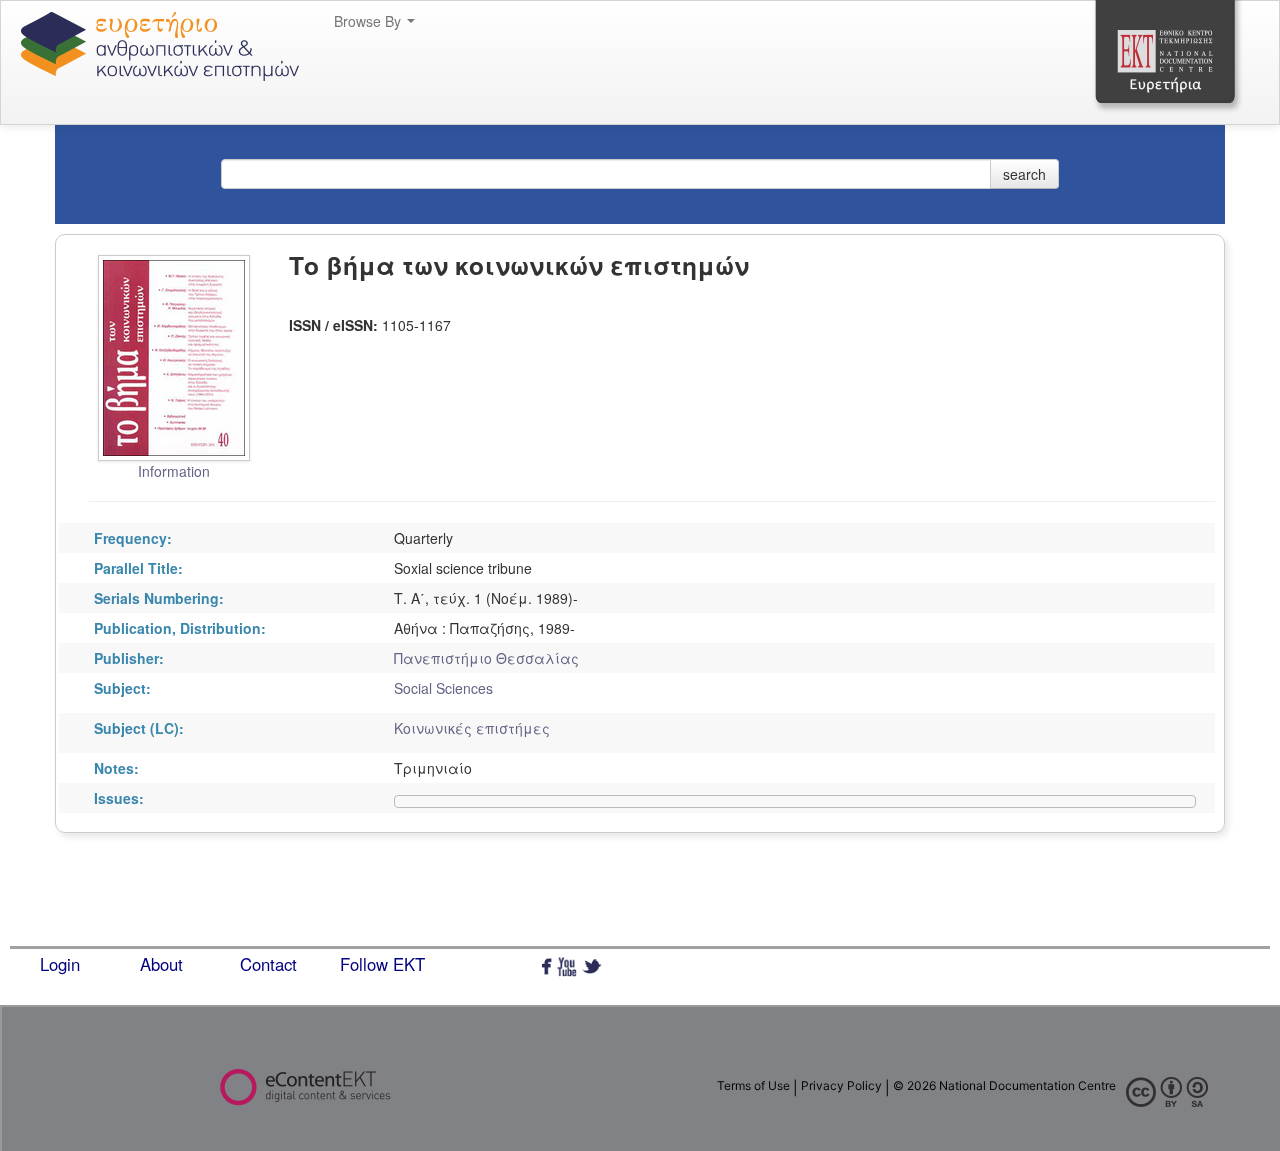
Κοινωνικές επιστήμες (472, 728)
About (161, 964)
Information (174, 471)
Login (60, 964)
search (1024, 174)
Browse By (369, 21)
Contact (268, 964)
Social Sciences (443, 688)
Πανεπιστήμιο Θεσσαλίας (486, 658)
